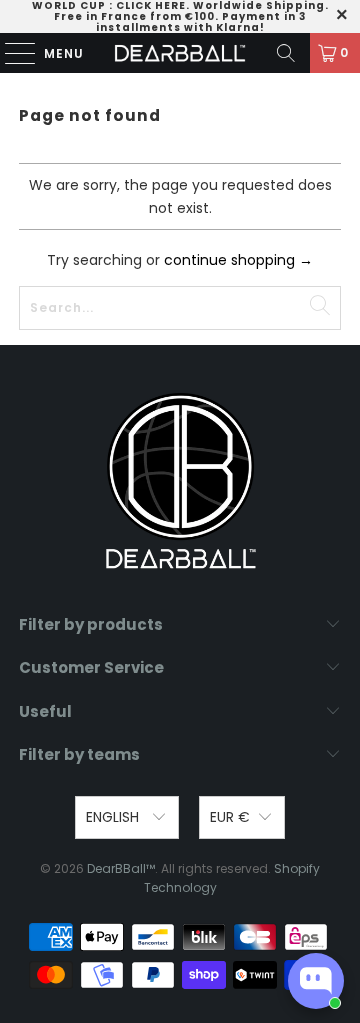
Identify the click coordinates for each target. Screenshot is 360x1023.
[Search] (286, 53)
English (114, 817)
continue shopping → (238, 260)
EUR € (230, 817)
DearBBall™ (121, 868)
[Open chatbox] (316, 981)
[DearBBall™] (180, 53)
